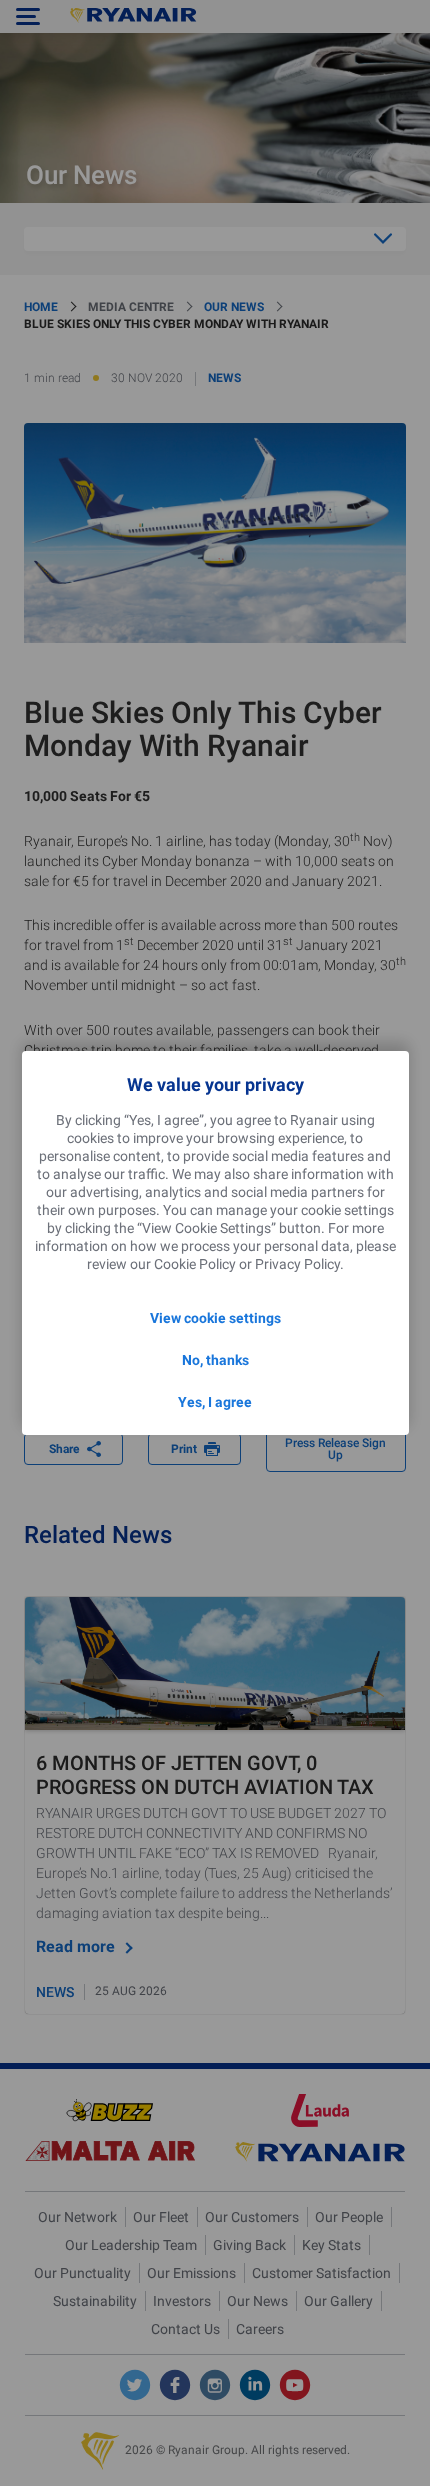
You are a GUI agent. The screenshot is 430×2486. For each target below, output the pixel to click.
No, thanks (215, 1360)
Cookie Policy (195, 1264)
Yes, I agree (215, 1402)
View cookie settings (215, 1318)
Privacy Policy (297, 1264)
